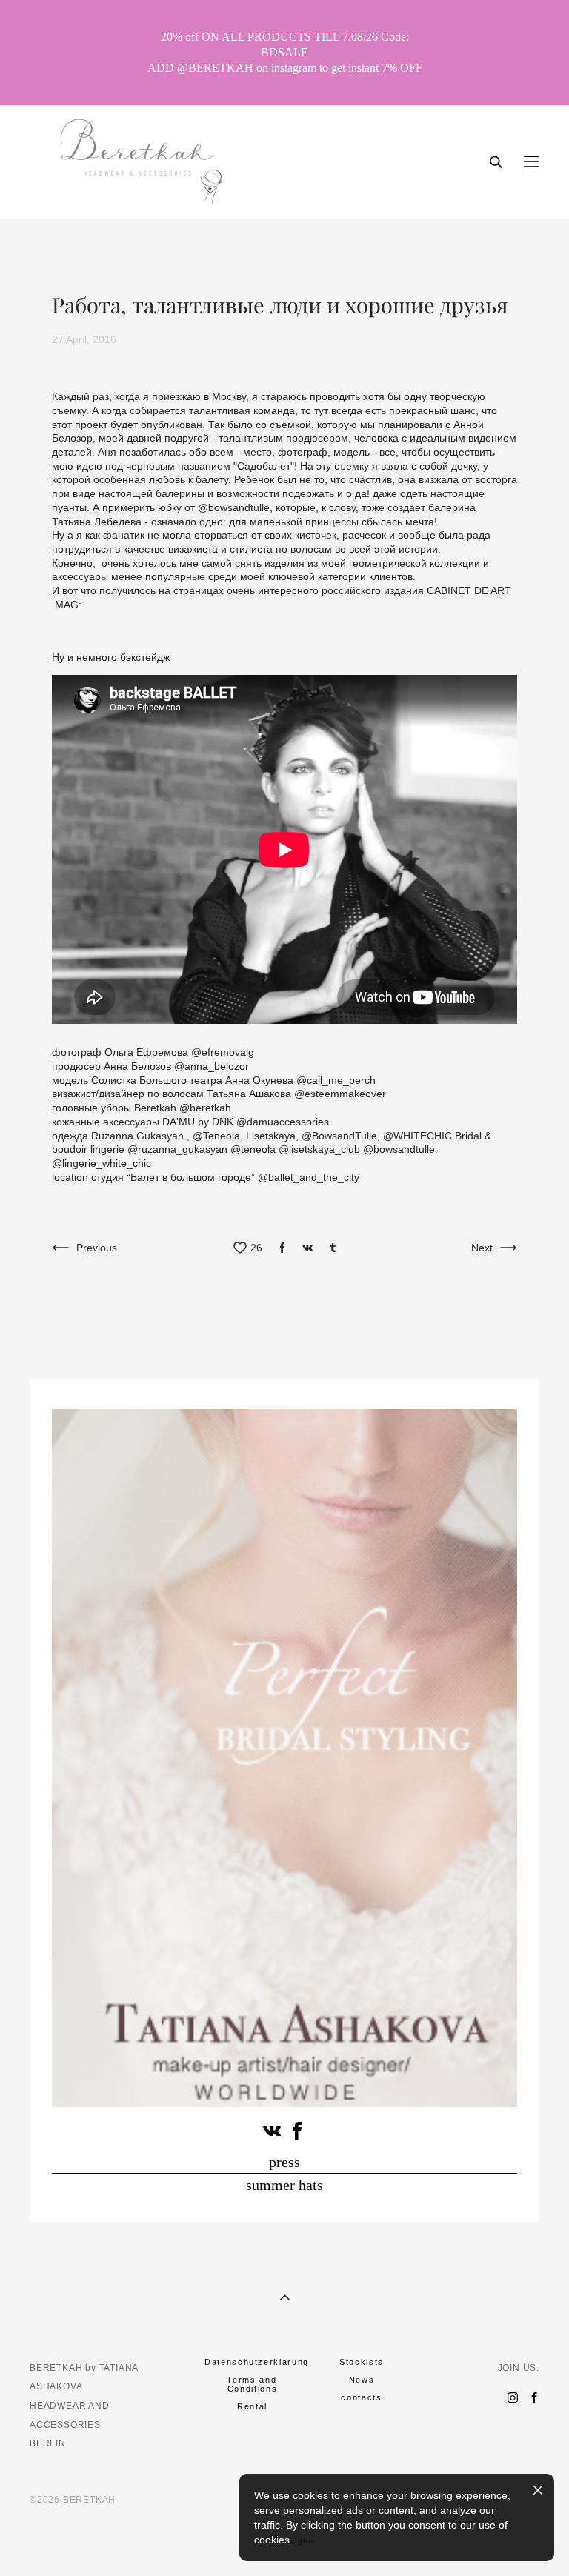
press (284, 2162)
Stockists (362, 2362)
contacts (361, 2397)
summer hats (284, 2185)
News (362, 2380)
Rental (252, 2406)
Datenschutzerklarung (257, 2362)
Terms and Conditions (252, 2384)
